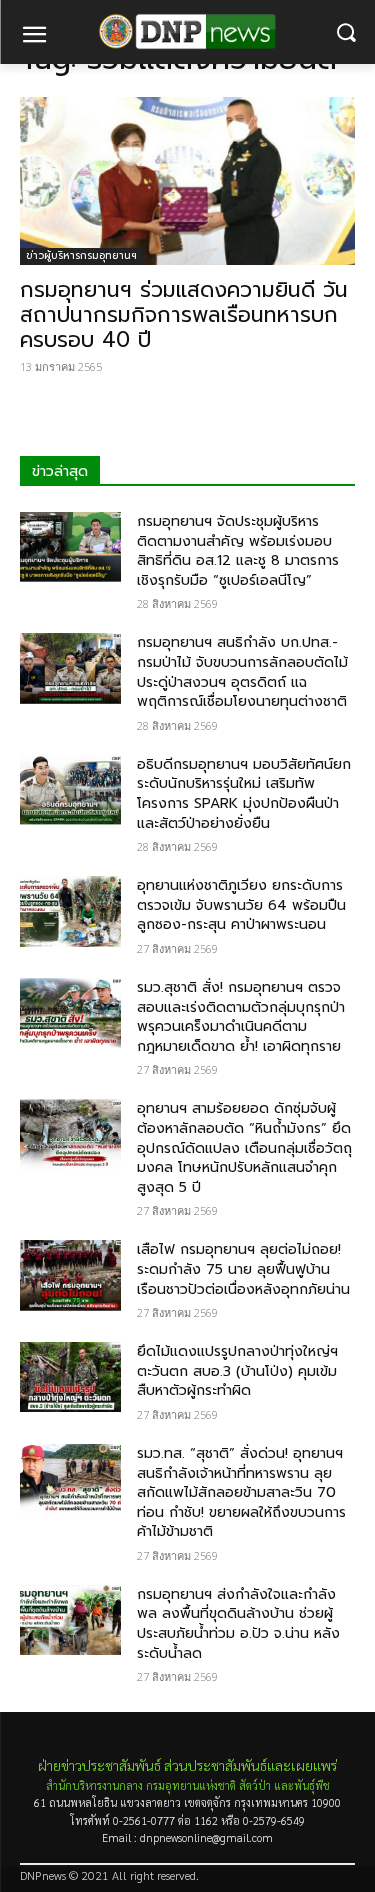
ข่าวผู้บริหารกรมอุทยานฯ (81, 255)
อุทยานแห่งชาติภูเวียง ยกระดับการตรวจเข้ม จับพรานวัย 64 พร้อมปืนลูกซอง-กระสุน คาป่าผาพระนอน (241, 905)
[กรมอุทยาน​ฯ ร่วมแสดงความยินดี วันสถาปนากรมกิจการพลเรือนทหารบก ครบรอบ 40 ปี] (187, 181)
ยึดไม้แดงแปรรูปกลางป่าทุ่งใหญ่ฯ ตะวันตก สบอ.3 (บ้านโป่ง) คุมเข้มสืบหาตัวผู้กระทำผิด (237, 1371)
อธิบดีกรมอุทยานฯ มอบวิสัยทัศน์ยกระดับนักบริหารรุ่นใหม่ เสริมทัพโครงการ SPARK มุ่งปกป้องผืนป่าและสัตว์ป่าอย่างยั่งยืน (244, 794)
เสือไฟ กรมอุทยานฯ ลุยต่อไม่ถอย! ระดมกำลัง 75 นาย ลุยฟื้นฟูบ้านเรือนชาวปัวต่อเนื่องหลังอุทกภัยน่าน (243, 1269)
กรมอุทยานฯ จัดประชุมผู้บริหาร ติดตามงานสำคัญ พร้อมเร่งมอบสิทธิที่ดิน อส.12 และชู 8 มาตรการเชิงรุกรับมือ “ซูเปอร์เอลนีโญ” (238, 551)
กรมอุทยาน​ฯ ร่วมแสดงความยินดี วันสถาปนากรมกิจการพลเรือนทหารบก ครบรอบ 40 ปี (184, 315)
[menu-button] (34, 37)
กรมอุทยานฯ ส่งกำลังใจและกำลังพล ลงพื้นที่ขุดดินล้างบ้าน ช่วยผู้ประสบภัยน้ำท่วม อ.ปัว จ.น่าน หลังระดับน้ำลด (238, 1624)
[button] (345, 32)
